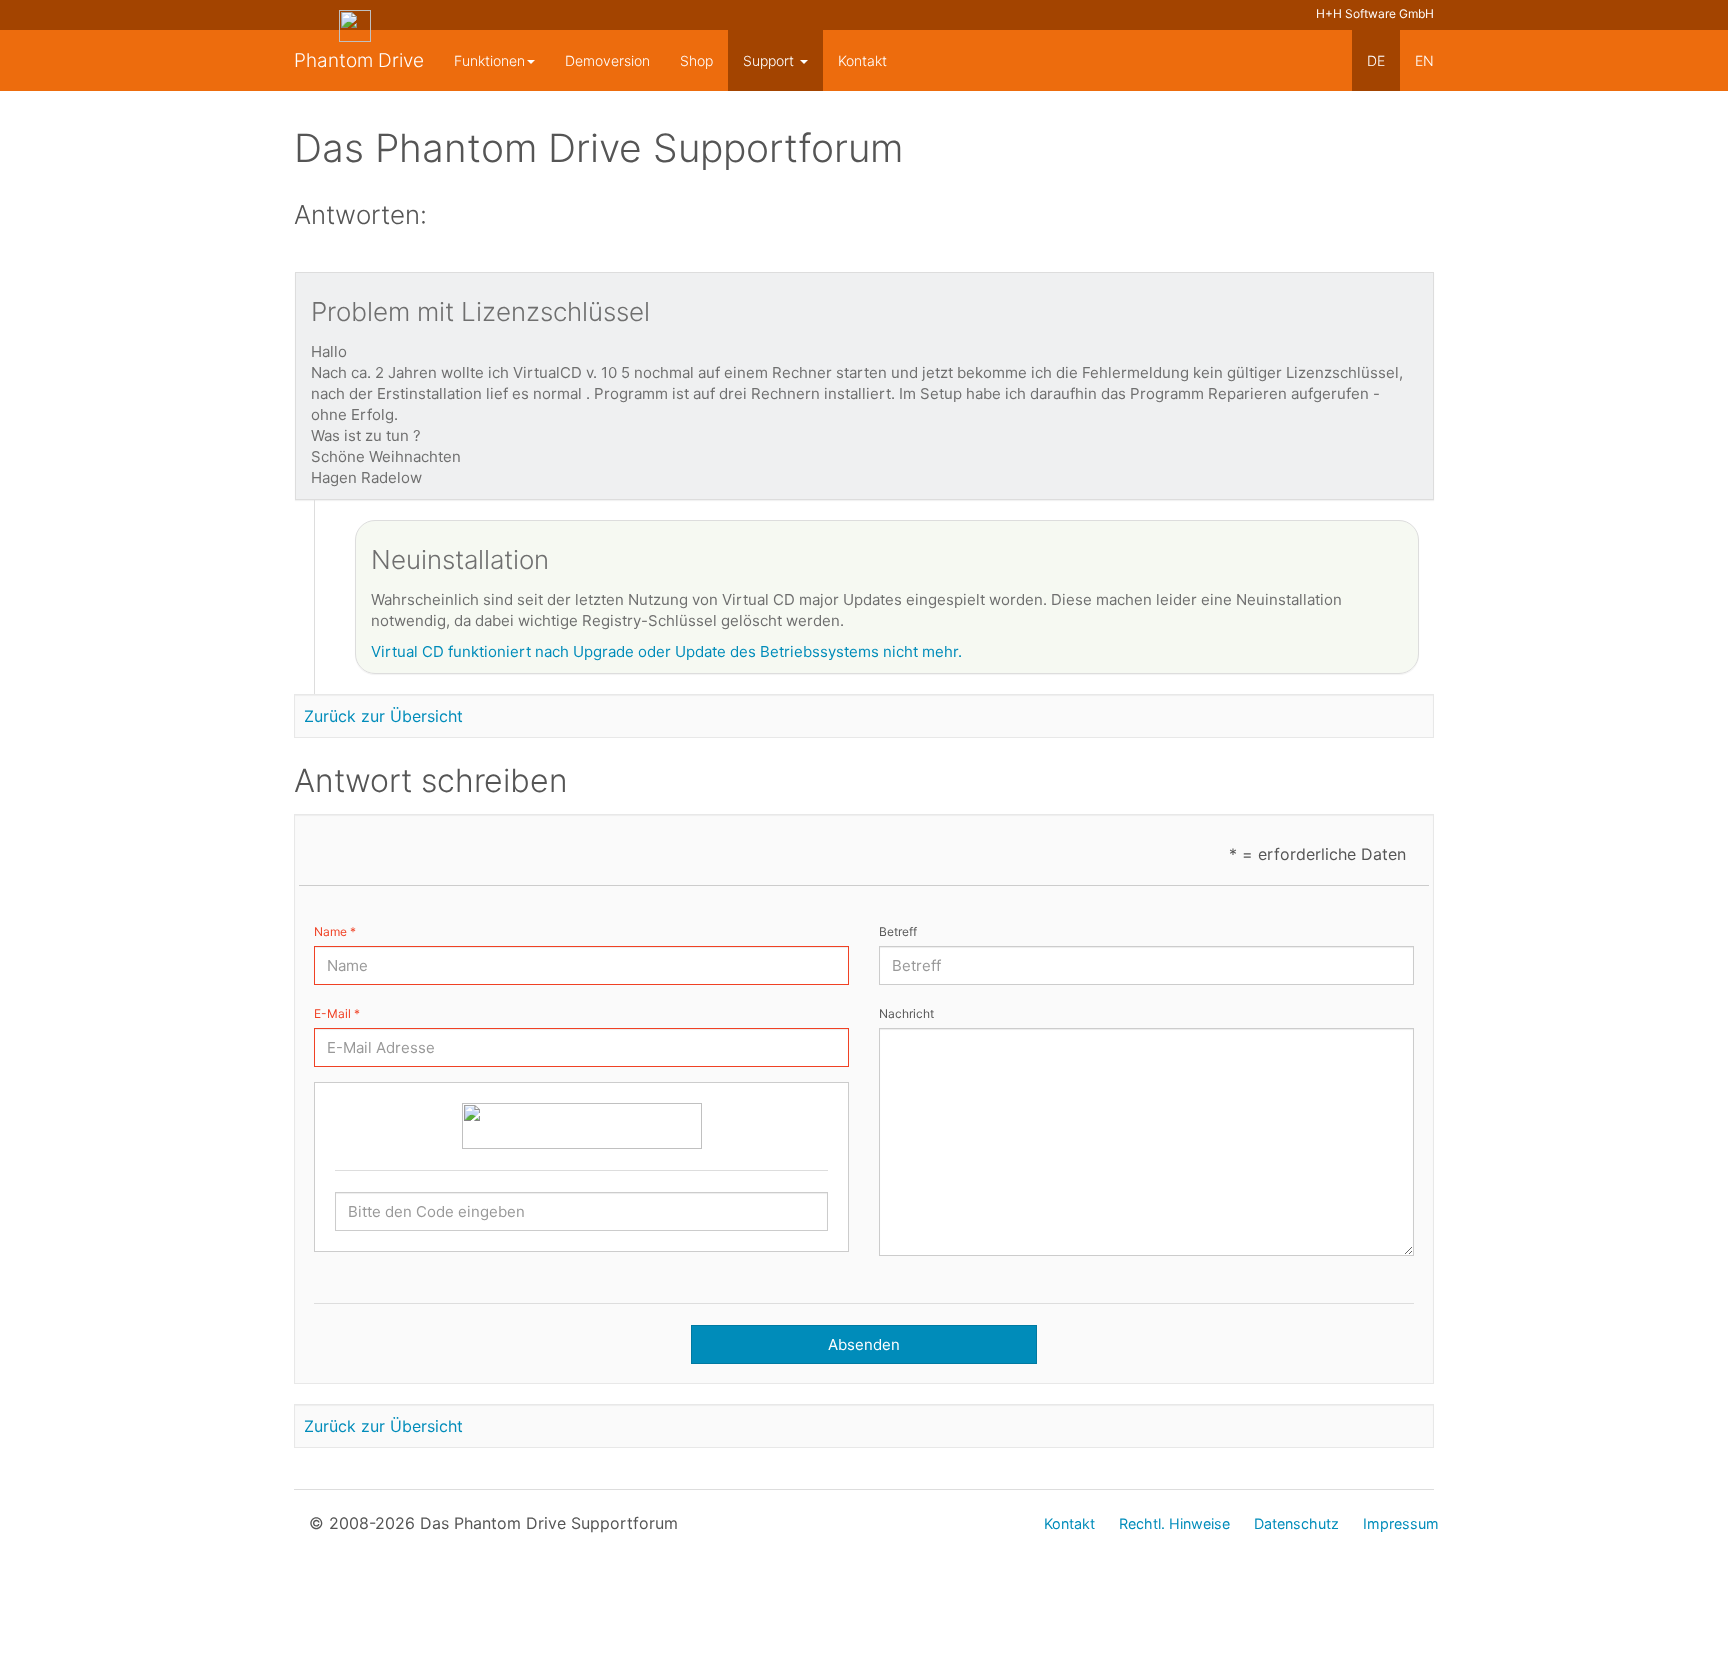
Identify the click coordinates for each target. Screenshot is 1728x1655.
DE (1376, 60)
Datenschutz (1296, 1523)
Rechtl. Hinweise (1174, 1523)
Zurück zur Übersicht (383, 716)
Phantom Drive (359, 60)
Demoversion (607, 60)
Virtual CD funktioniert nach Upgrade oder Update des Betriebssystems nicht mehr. (666, 651)
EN (1424, 60)
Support (770, 60)
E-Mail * (337, 1013)
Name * (335, 931)
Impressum (1401, 1523)
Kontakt (862, 60)
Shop (696, 60)
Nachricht (906, 1013)
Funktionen (489, 60)
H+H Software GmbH (1375, 13)
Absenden (864, 1344)
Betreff (898, 931)
